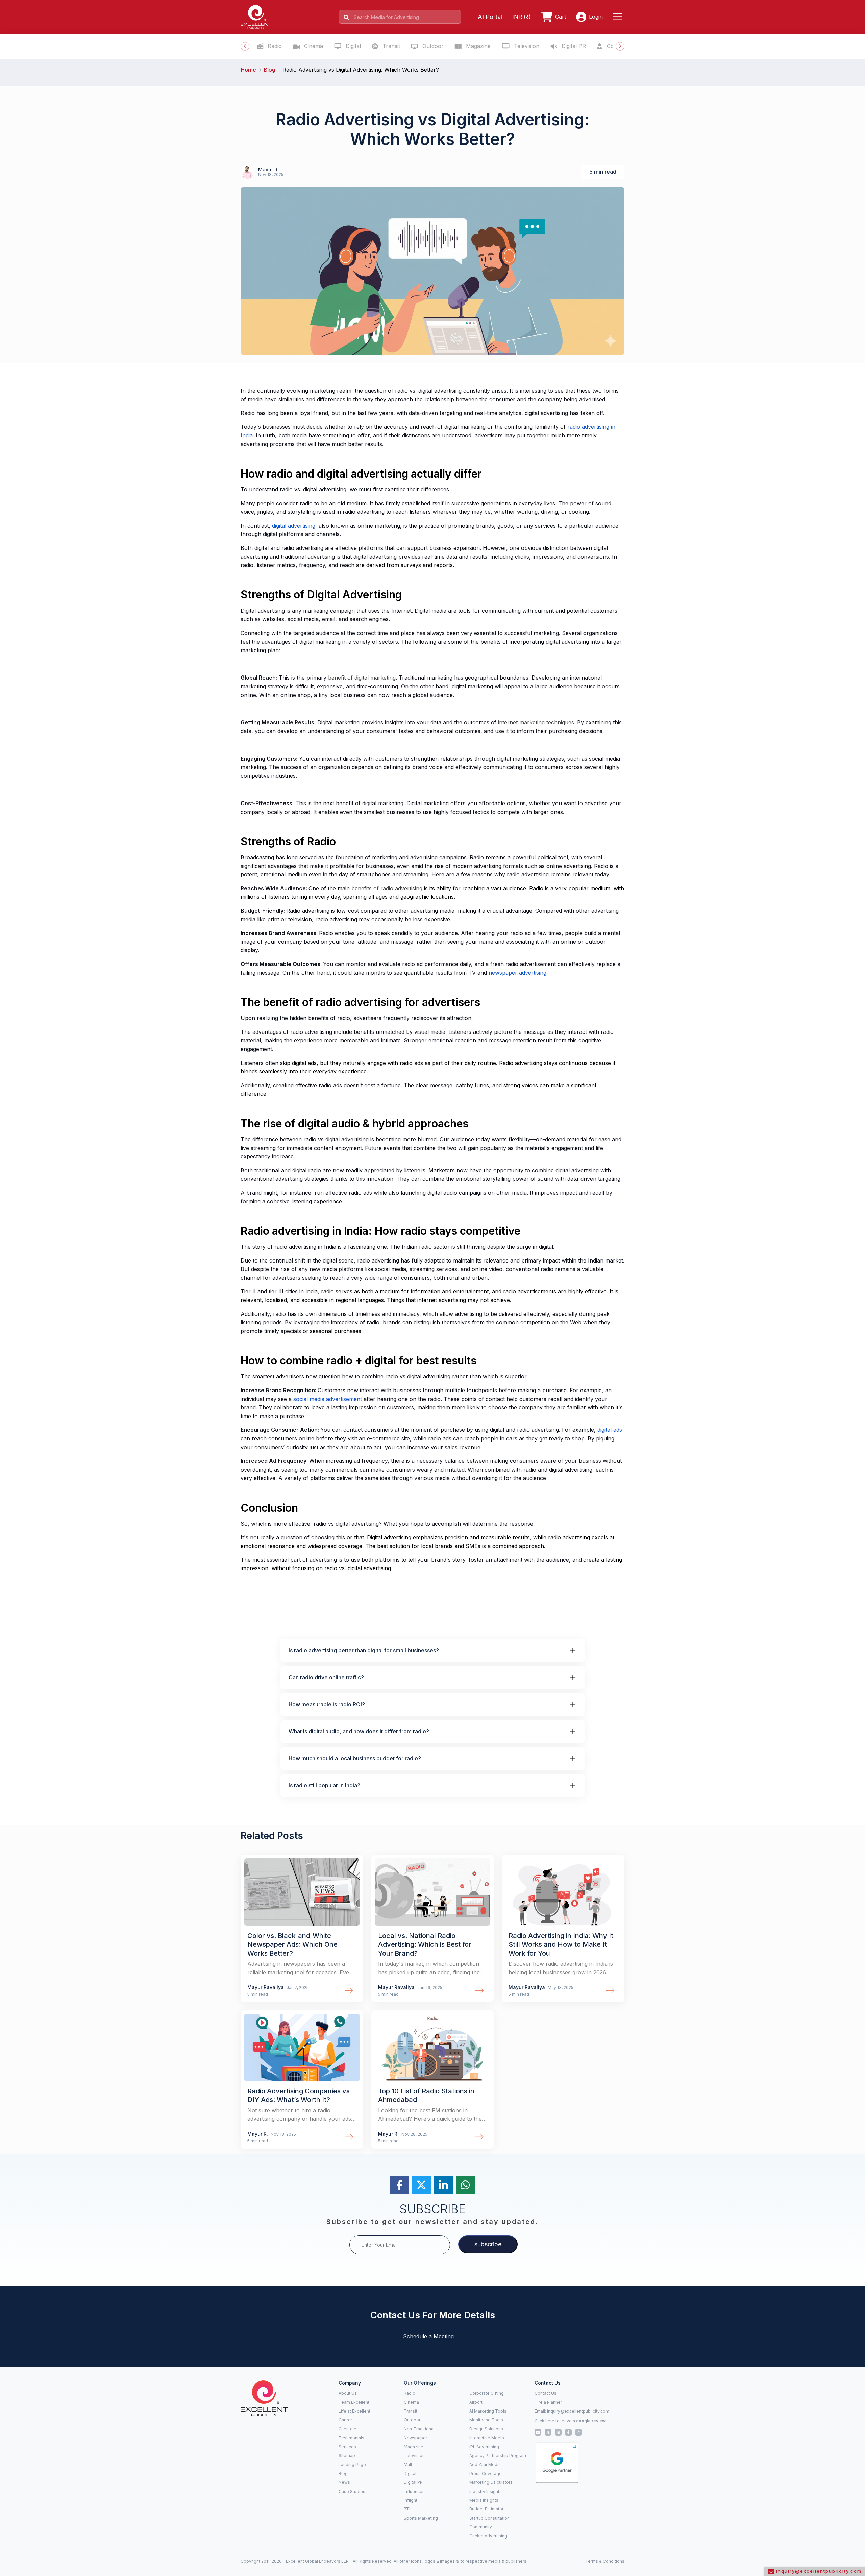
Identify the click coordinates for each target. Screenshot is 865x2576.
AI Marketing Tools (488, 2411)
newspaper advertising (517, 973)
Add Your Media (485, 2464)
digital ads (610, 1430)
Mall (408, 2464)
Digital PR (573, 46)
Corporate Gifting (487, 2393)
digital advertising (294, 526)
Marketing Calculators (491, 2482)
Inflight (411, 2500)
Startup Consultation (489, 2518)
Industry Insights (486, 2491)
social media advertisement (328, 1399)
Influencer (414, 2491)
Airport (476, 2402)
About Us (348, 2393)
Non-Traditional (419, 2429)
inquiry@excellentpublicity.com (578, 2411)
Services (347, 2447)
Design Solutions (486, 2429)
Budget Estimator (486, 2509)
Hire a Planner (548, 2402)
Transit (390, 46)
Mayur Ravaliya (266, 1987)
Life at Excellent (354, 2411)
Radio (274, 46)
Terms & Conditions (605, 2561)
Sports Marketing (421, 2518)
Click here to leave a (570, 2421)
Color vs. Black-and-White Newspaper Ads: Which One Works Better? (292, 1944)
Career (345, 2420)
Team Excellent (354, 2402)
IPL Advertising (484, 2447)
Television (526, 46)
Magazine (477, 46)
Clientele (348, 2429)
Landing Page (352, 2464)
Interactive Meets (487, 2438)
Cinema (313, 46)
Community (481, 2527)
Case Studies (352, 2491)
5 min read (603, 172)
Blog (343, 2473)
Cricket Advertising (488, 2536)
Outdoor (432, 46)
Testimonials (351, 2438)
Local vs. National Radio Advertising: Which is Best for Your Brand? (425, 1944)
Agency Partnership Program (498, 2456)
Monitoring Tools (486, 2420)
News (344, 2482)
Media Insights (484, 2500)
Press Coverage (486, 2473)
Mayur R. (268, 169)
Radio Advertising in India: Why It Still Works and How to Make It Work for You (561, 1944)
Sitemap (347, 2456)
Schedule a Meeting (428, 2336)
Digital (352, 46)
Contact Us (546, 2393)
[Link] (302, 1892)
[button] (619, 17)
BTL (408, 2509)
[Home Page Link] (256, 16)
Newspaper (415, 2438)
